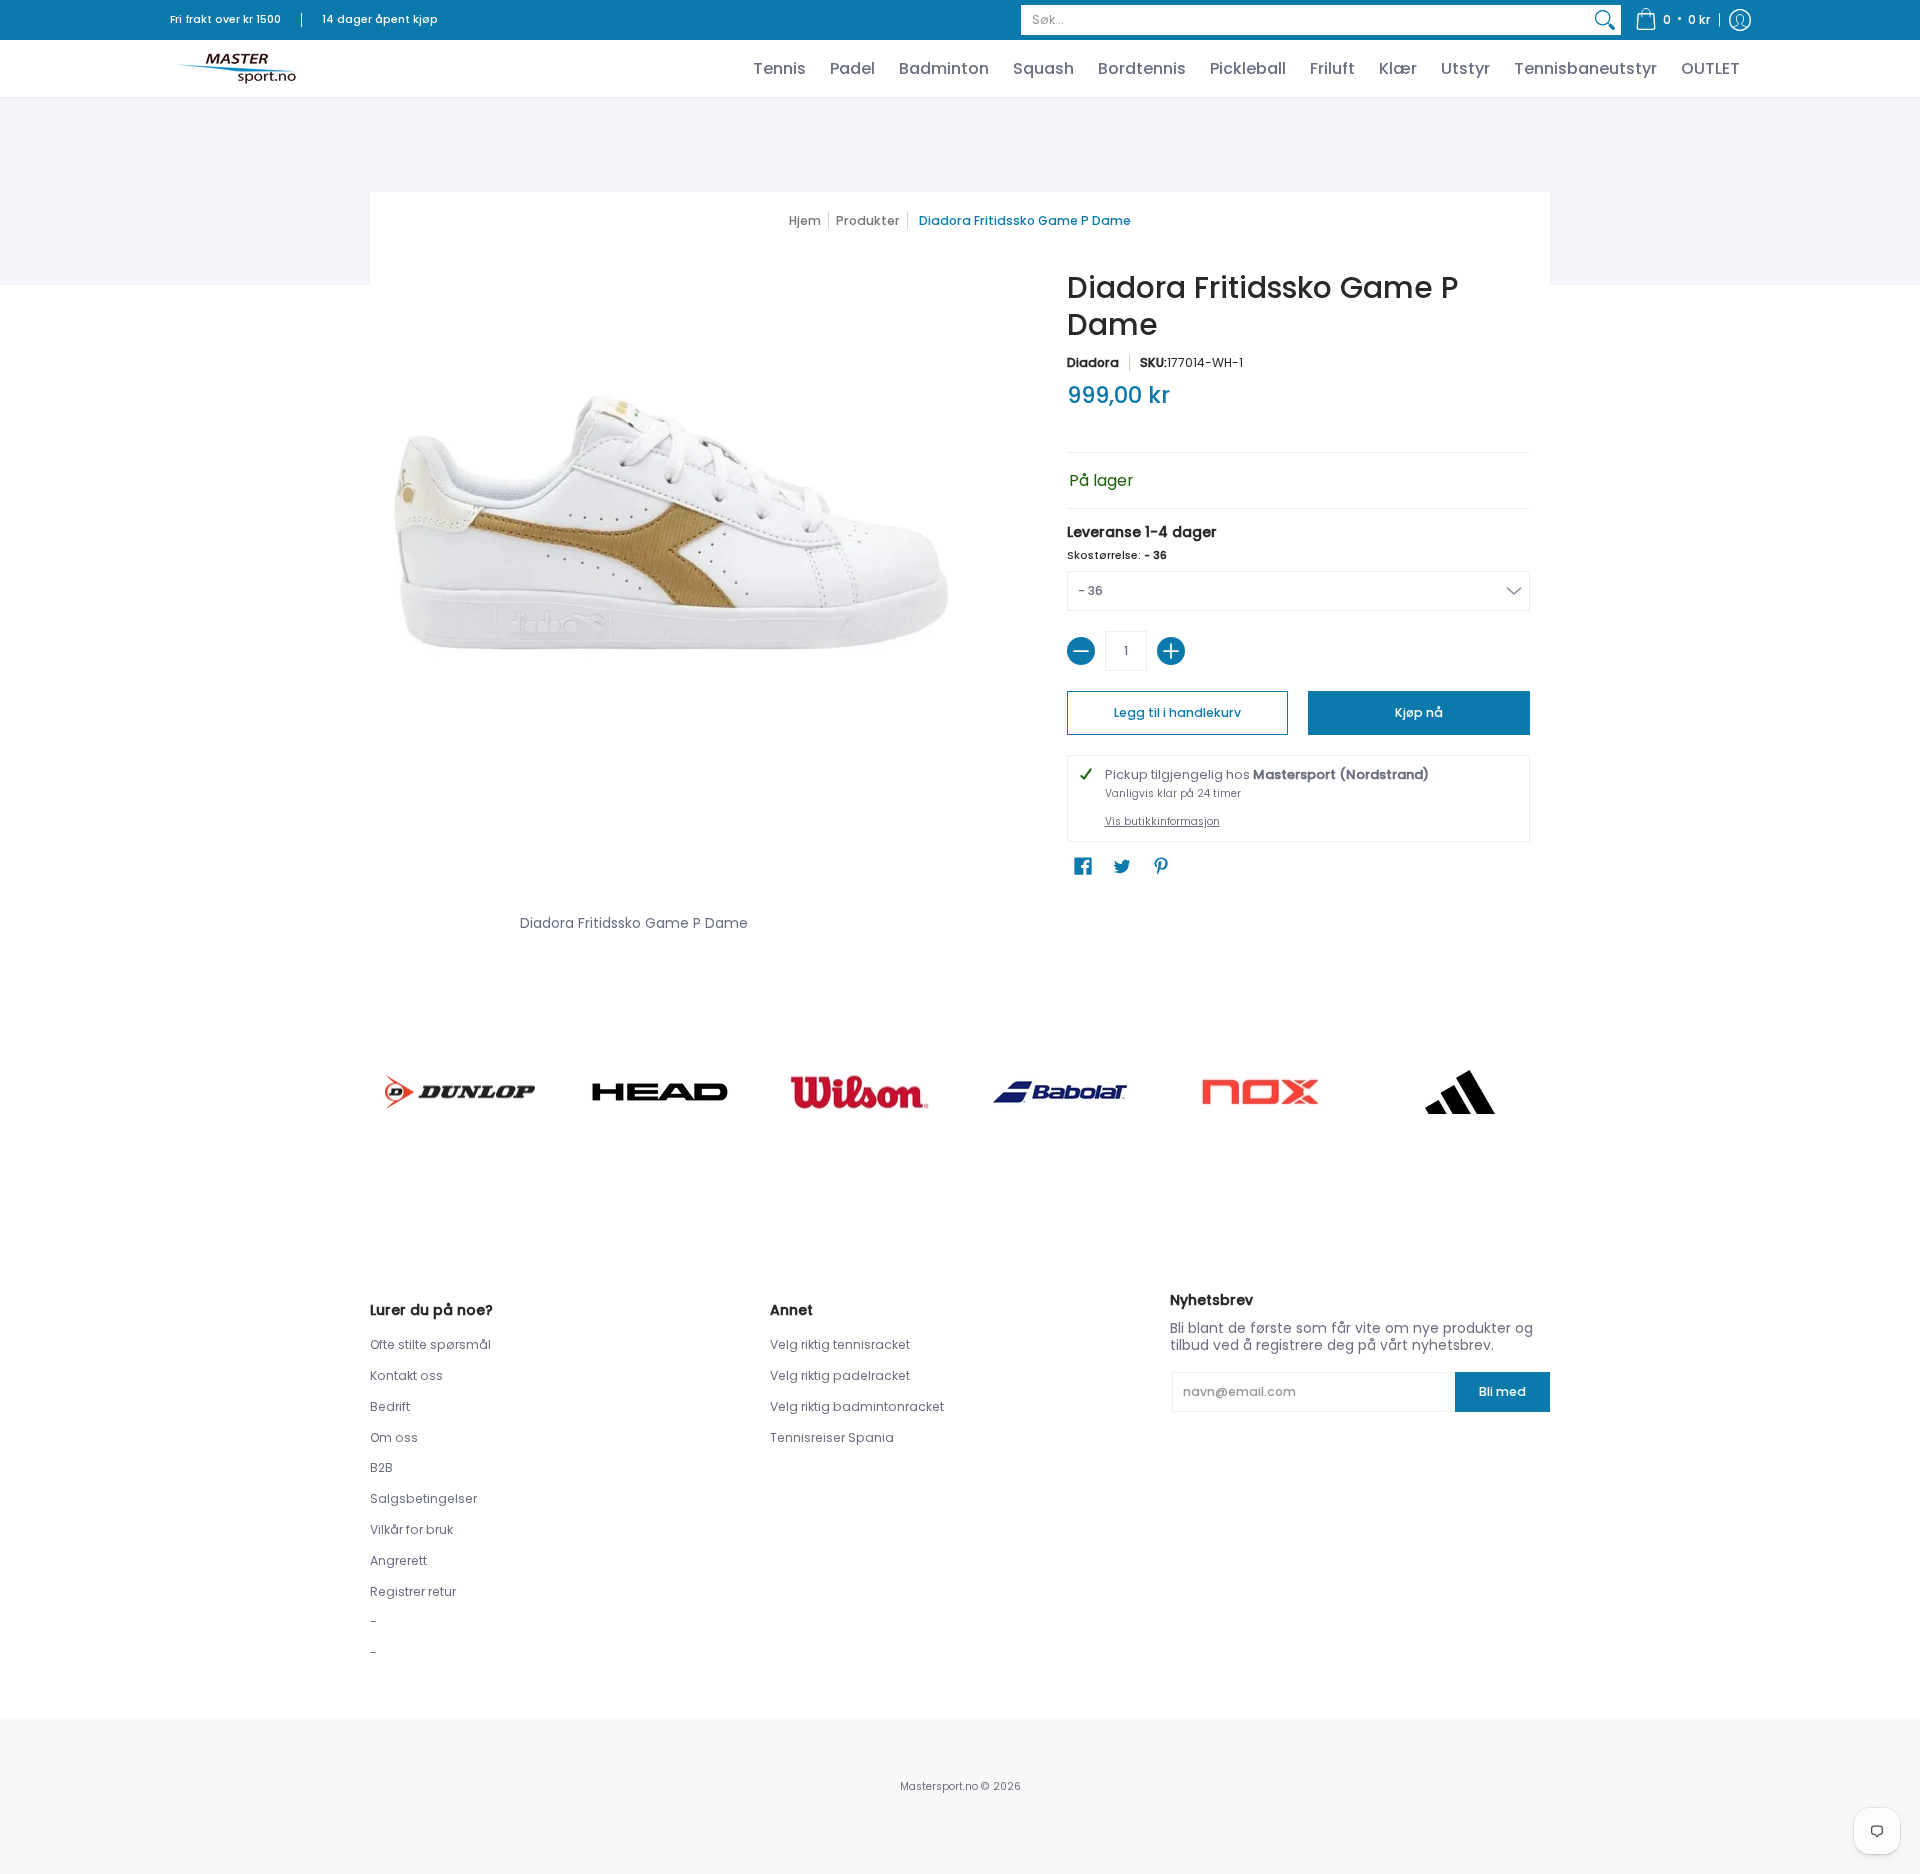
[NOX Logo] (1260, 1091)
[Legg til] (1171, 651)
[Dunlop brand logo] (460, 1091)
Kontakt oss (406, 1375)
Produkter (868, 220)
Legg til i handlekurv (1177, 712)
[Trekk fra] (1081, 651)
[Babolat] (1060, 1092)
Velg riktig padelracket (840, 1375)
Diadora (1093, 362)
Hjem (805, 220)
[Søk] (1605, 20)
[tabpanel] (960, 919)
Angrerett (398, 1560)
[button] (1673, 20)
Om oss (394, 1437)
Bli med (1502, 1391)
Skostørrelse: (1117, 555)
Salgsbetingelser (423, 1498)
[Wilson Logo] (860, 1091)
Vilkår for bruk (411, 1529)
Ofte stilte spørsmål (430, 1344)
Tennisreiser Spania (832, 1437)
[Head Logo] (660, 1092)
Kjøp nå (1419, 712)
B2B (381, 1467)
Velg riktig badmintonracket (857, 1406)
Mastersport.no (939, 1786)
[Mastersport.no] (235, 68)
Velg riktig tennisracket (840, 1344)
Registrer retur (413, 1591)
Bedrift (390, 1406)
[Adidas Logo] (1460, 1092)
